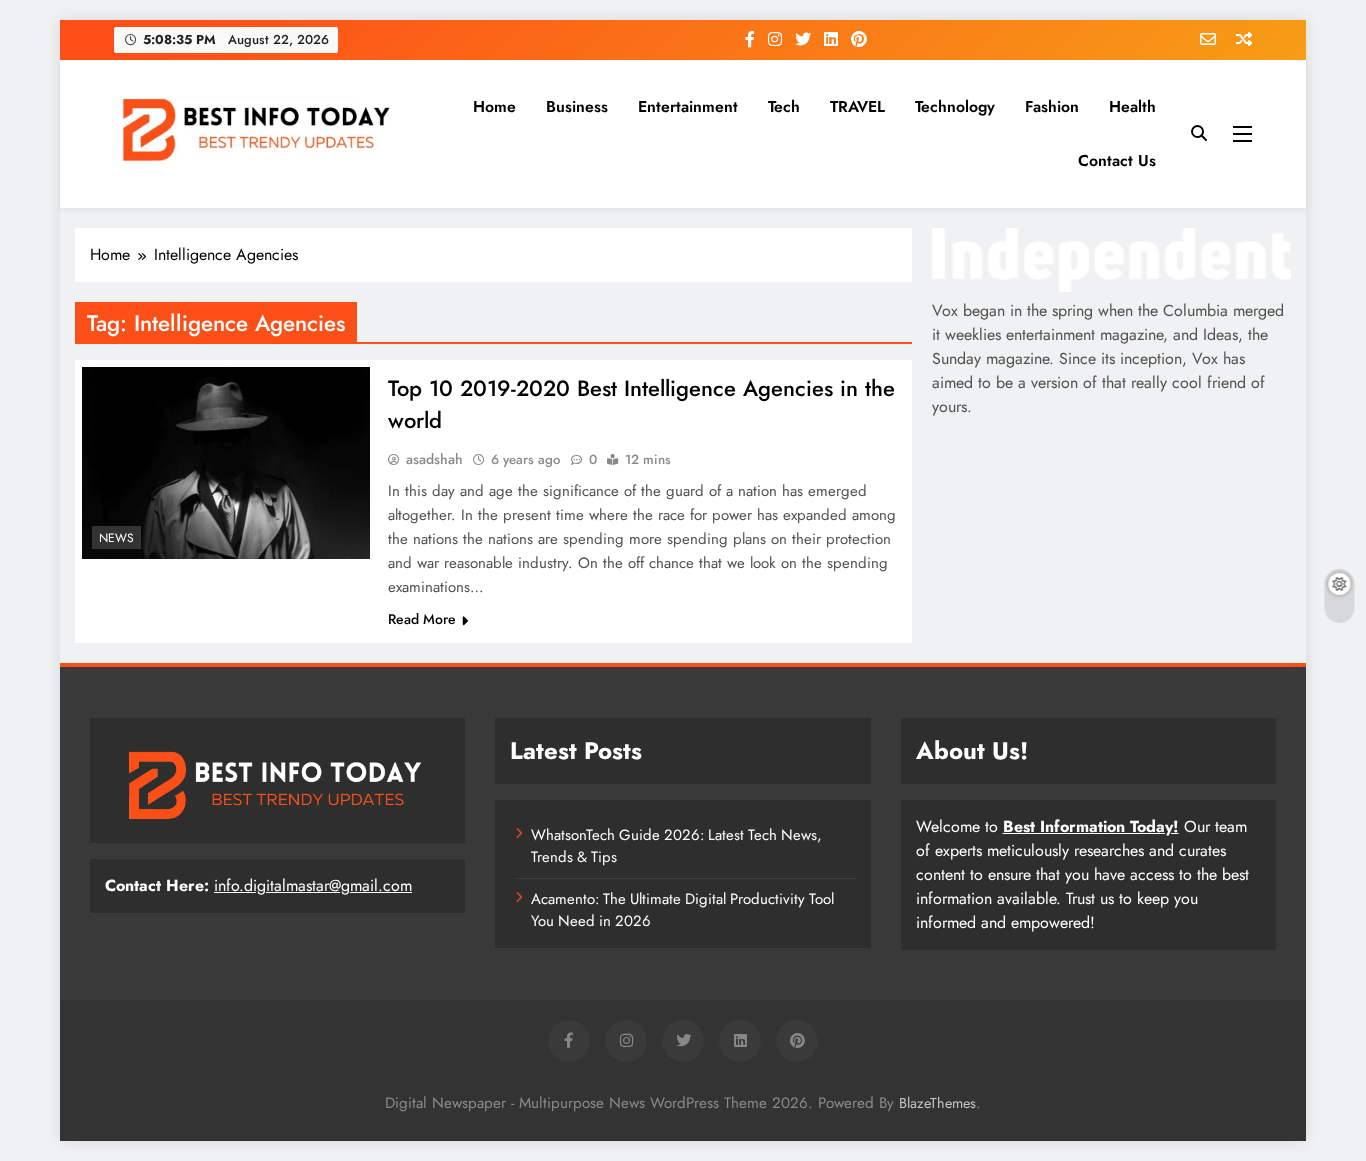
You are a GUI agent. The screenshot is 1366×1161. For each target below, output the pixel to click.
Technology (955, 106)
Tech (784, 106)
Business (577, 106)
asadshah (434, 459)
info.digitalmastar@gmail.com (313, 885)
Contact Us (1117, 160)
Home (494, 106)
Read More (422, 619)
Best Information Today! (1091, 826)
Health (1132, 106)
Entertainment (688, 106)
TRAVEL (857, 106)
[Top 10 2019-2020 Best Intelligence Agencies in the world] (226, 463)
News (116, 538)
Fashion (1052, 106)
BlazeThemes (937, 1103)
